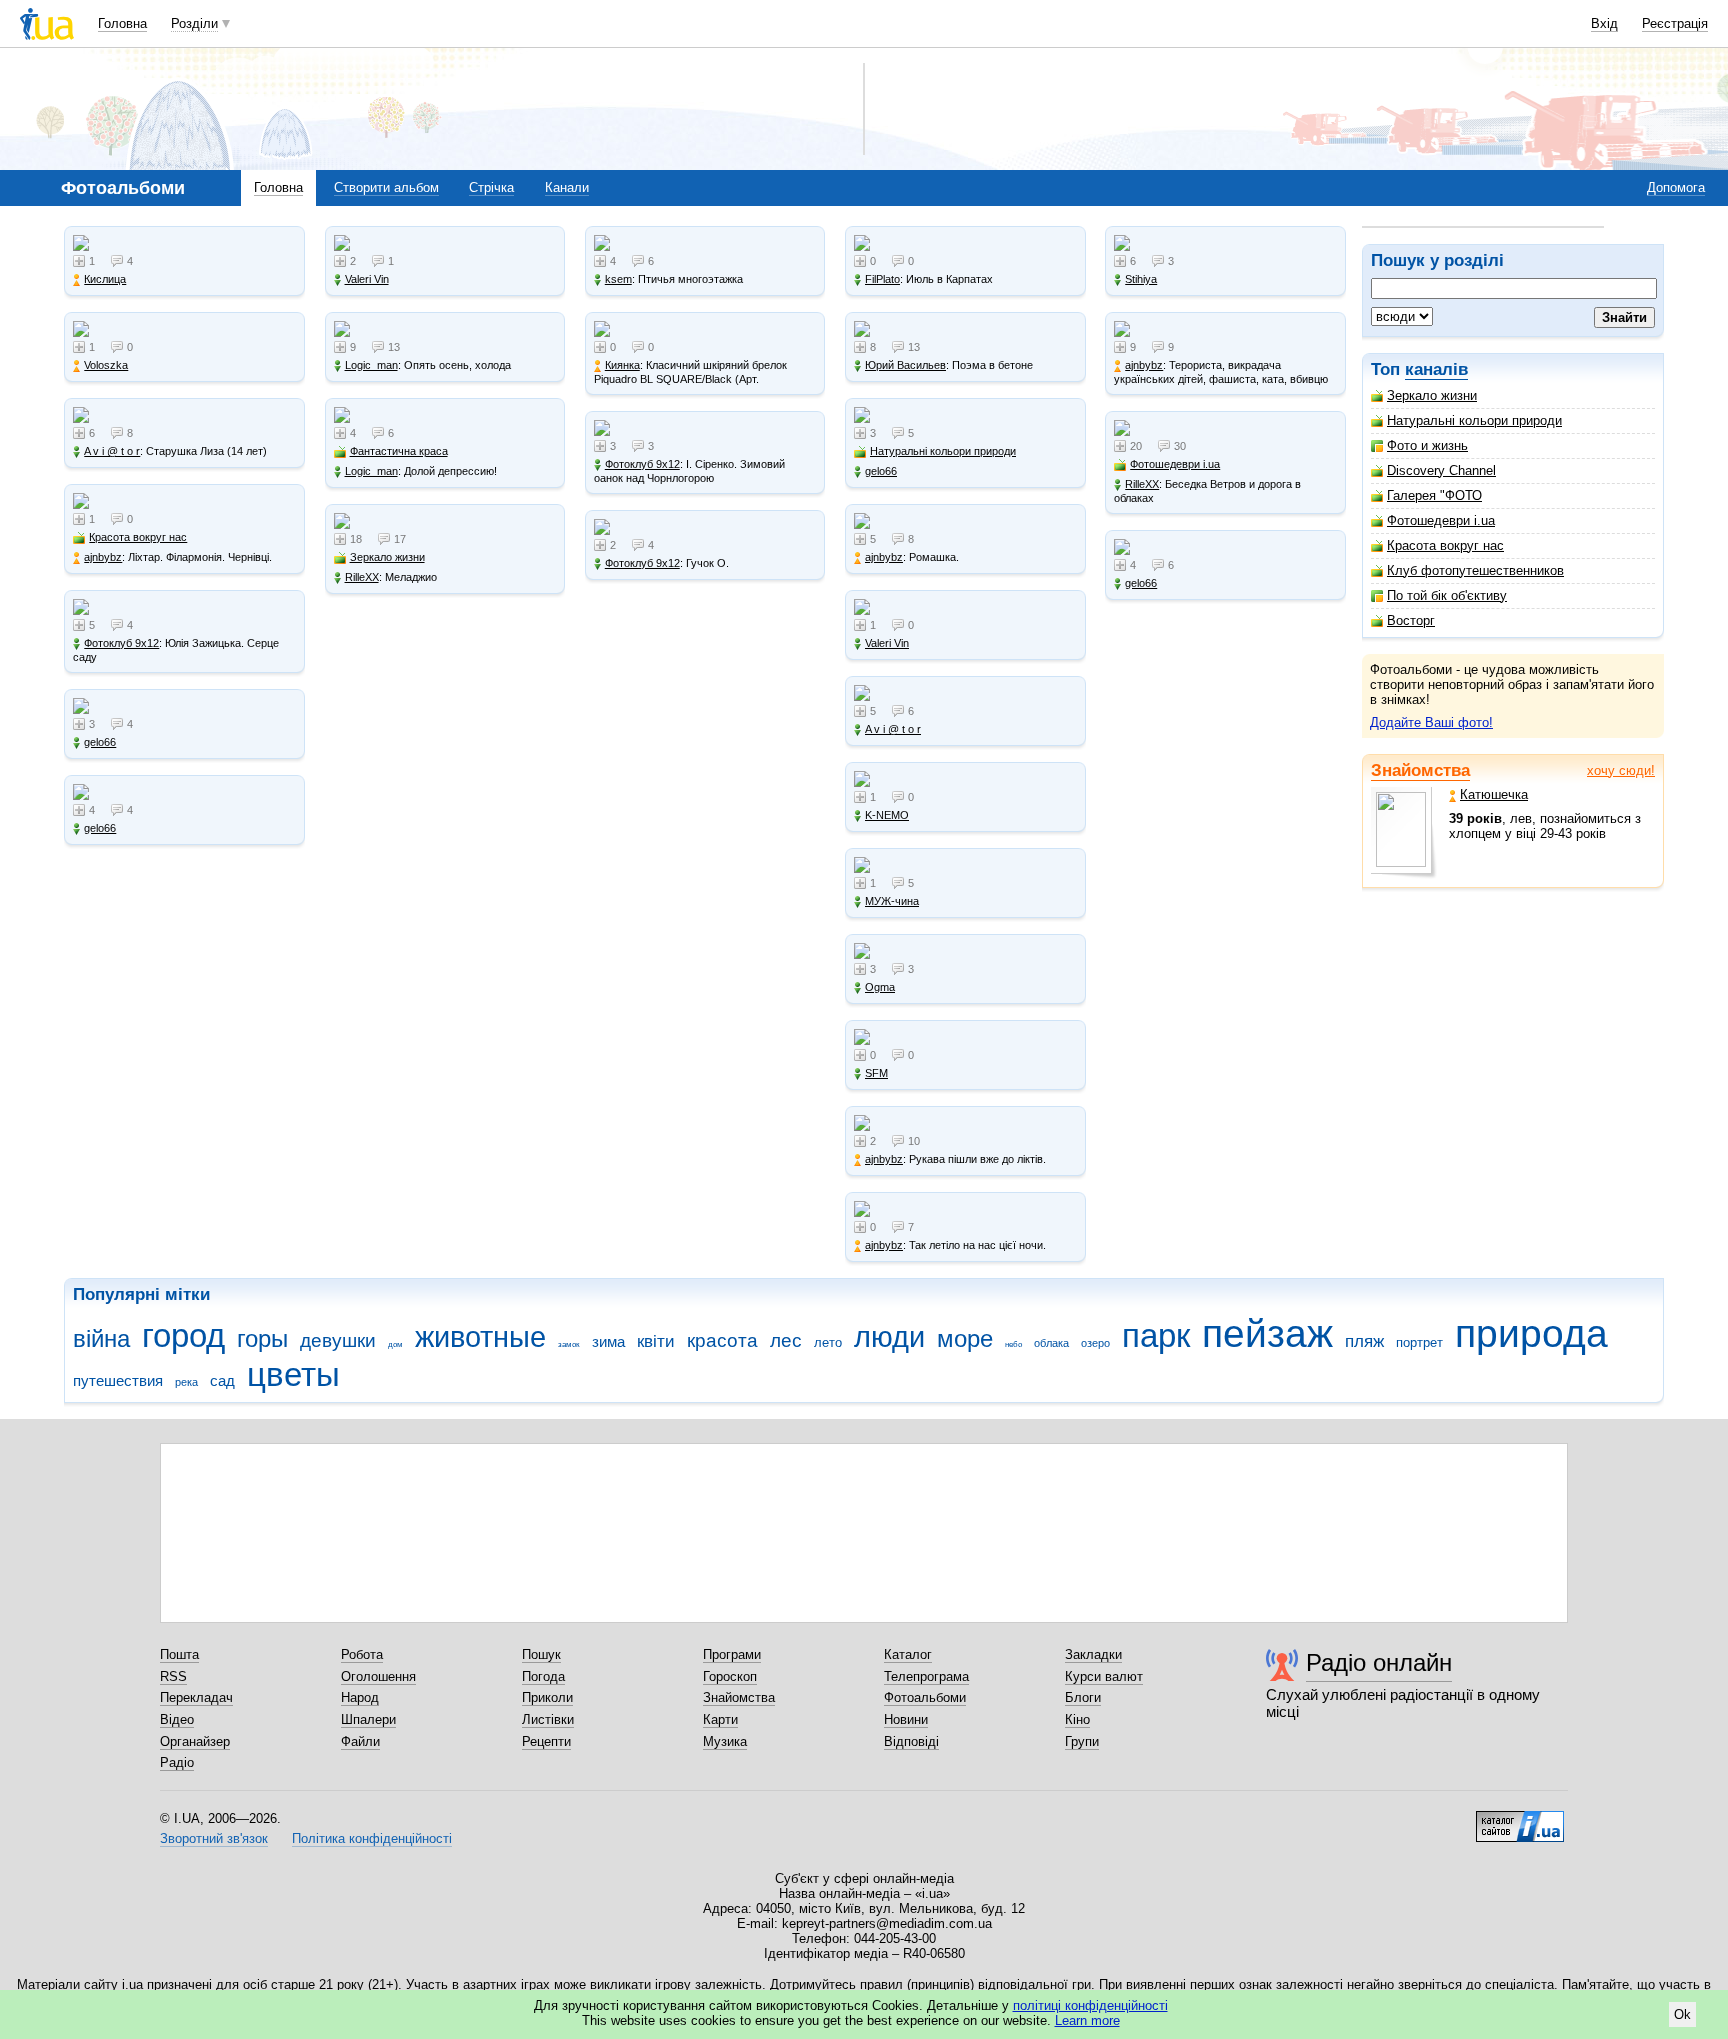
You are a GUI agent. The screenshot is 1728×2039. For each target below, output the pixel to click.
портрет (1419, 1342)
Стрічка (491, 187)
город (183, 1335)
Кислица (105, 279)
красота (722, 1340)
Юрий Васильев (905, 365)
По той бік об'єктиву (1447, 595)
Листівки (548, 1719)
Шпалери (368, 1719)
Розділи (194, 23)
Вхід (1604, 23)
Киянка (622, 365)
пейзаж (1267, 1333)
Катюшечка (1494, 794)
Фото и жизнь (1427, 445)
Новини (906, 1719)
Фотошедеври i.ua (1441, 520)
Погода (543, 1676)
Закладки (1093, 1654)
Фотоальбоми (925, 1697)
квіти (656, 1341)
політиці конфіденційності (1090, 2005)
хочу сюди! (1621, 770)
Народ (360, 1697)
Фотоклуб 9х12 (121, 643)
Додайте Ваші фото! (1431, 722)
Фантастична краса (399, 451)
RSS (173, 1676)
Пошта (179, 1654)
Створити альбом (386, 187)
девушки (338, 1340)
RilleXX (362, 577)
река (186, 1382)
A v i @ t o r (112, 451)
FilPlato (882, 279)
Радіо (177, 1762)
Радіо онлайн (1379, 1662)
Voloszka (106, 365)
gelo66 (100, 742)
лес (786, 1340)
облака (1051, 1343)
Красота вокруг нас (1445, 545)
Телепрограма (926, 1676)
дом (395, 1344)
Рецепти (546, 1741)
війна (101, 1339)
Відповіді (911, 1741)
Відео (177, 1719)
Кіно (1077, 1719)
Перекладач (196, 1697)
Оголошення (378, 1676)
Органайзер (195, 1741)
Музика (725, 1741)
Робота (362, 1654)
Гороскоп (730, 1676)
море (965, 1339)
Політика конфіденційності (372, 1838)
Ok (1682, 2014)
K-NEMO (887, 815)
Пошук (541, 1654)
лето (828, 1342)
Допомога (1676, 187)
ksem (618, 279)
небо (1013, 1344)
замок (569, 1344)
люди (889, 1337)
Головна (122, 23)
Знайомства (1420, 770)
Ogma (880, 987)
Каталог (908, 1654)
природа (1531, 1333)
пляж (1364, 1341)
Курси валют (1104, 1676)
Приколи (547, 1697)
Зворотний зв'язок (214, 1838)
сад (222, 1380)
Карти (720, 1719)
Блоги (1083, 1697)
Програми (732, 1654)
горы (262, 1339)
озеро (1095, 1343)
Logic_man (371, 365)
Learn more (1087, 2020)
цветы (293, 1374)
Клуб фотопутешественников (1475, 570)
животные (480, 1337)
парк (1156, 1335)
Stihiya (1141, 279)
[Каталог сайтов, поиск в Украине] (1520, 1819)
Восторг (1411, 620)
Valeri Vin (367, 279)
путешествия (118, 1380)
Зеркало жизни (1432, 395)
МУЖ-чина (892, 901)
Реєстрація (1675, 23)
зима (608, 1341)
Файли (360, 1741)
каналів (1436, 369)
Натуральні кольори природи (1474, 420)
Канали (567, 187)
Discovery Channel (1441, 470)
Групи (1082, 1741)
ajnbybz (103, 557)
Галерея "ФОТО (1434, 495)
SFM (876, 1073)
